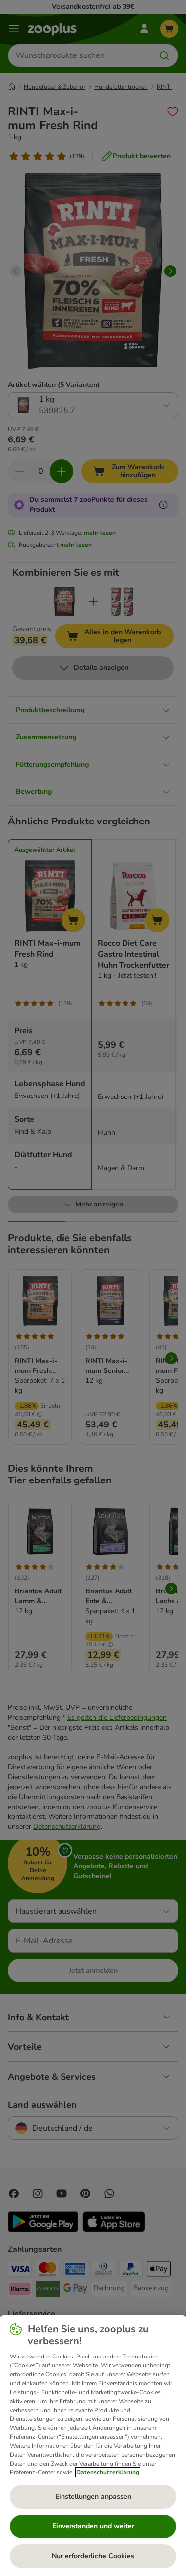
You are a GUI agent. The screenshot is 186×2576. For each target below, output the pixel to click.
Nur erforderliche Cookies (93, 2556)
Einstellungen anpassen (93, 2496)
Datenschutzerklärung (108, 2472)
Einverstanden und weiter (93, 2526)
